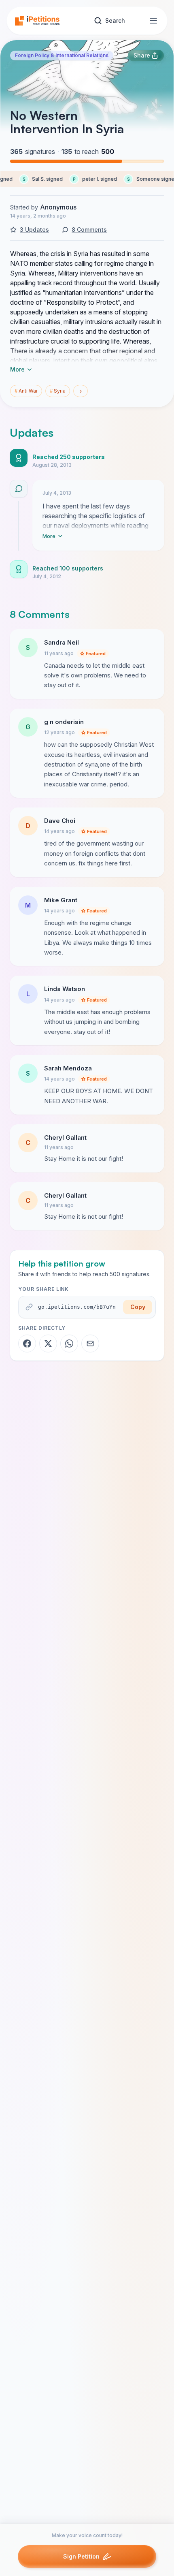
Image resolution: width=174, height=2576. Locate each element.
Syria (58, 391)
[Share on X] (48, 1344)
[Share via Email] (90, 1344)
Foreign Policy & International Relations (62, 55)
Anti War (26, 391)
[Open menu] (153, 21)
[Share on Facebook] (27, 1344)
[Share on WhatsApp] (69, 1344)
